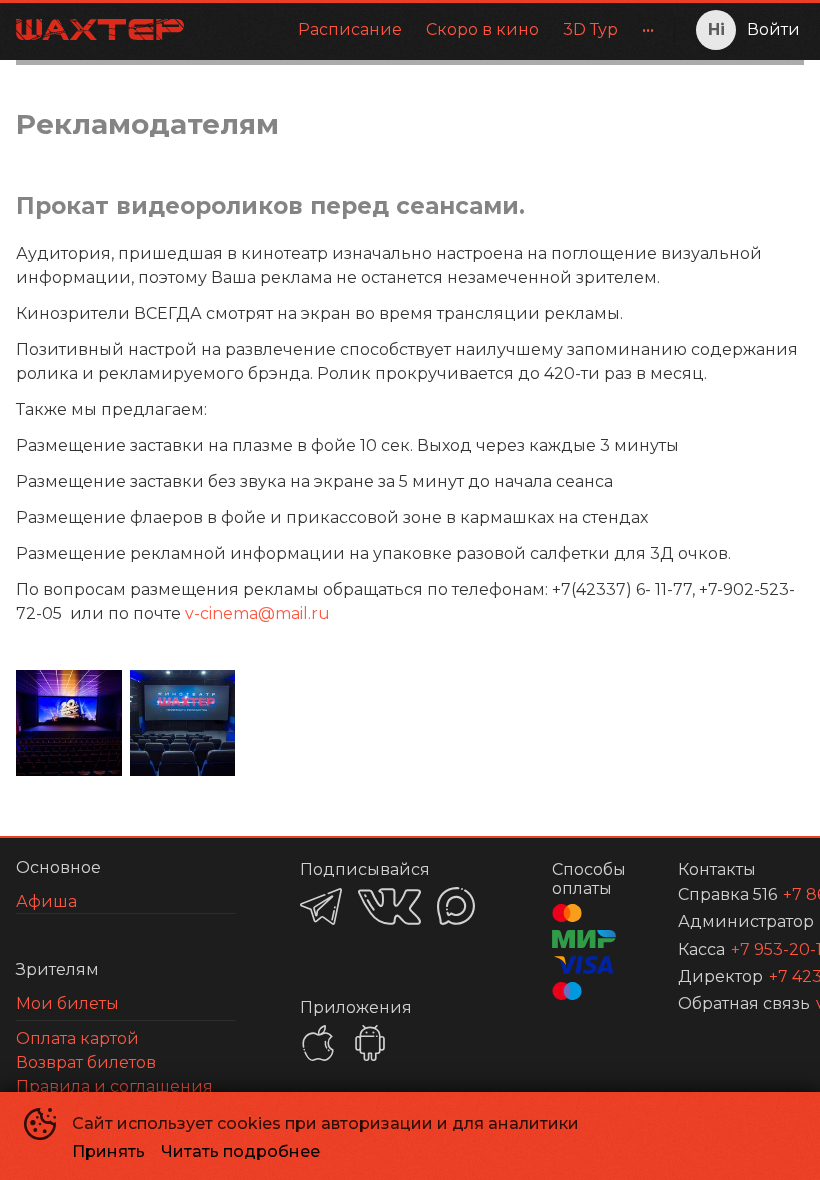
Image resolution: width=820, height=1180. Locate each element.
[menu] (433, 30)
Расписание (350, 29)
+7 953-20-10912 (743, 949)
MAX (456, 906)
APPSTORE (318, 1043)
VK (389, 906)
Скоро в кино (482, 29)
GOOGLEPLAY (370, 1043)
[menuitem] (350, 30)
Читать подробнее (240, 1151)
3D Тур (590, 29)
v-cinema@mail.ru (257, 613)
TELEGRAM (321, 906)
